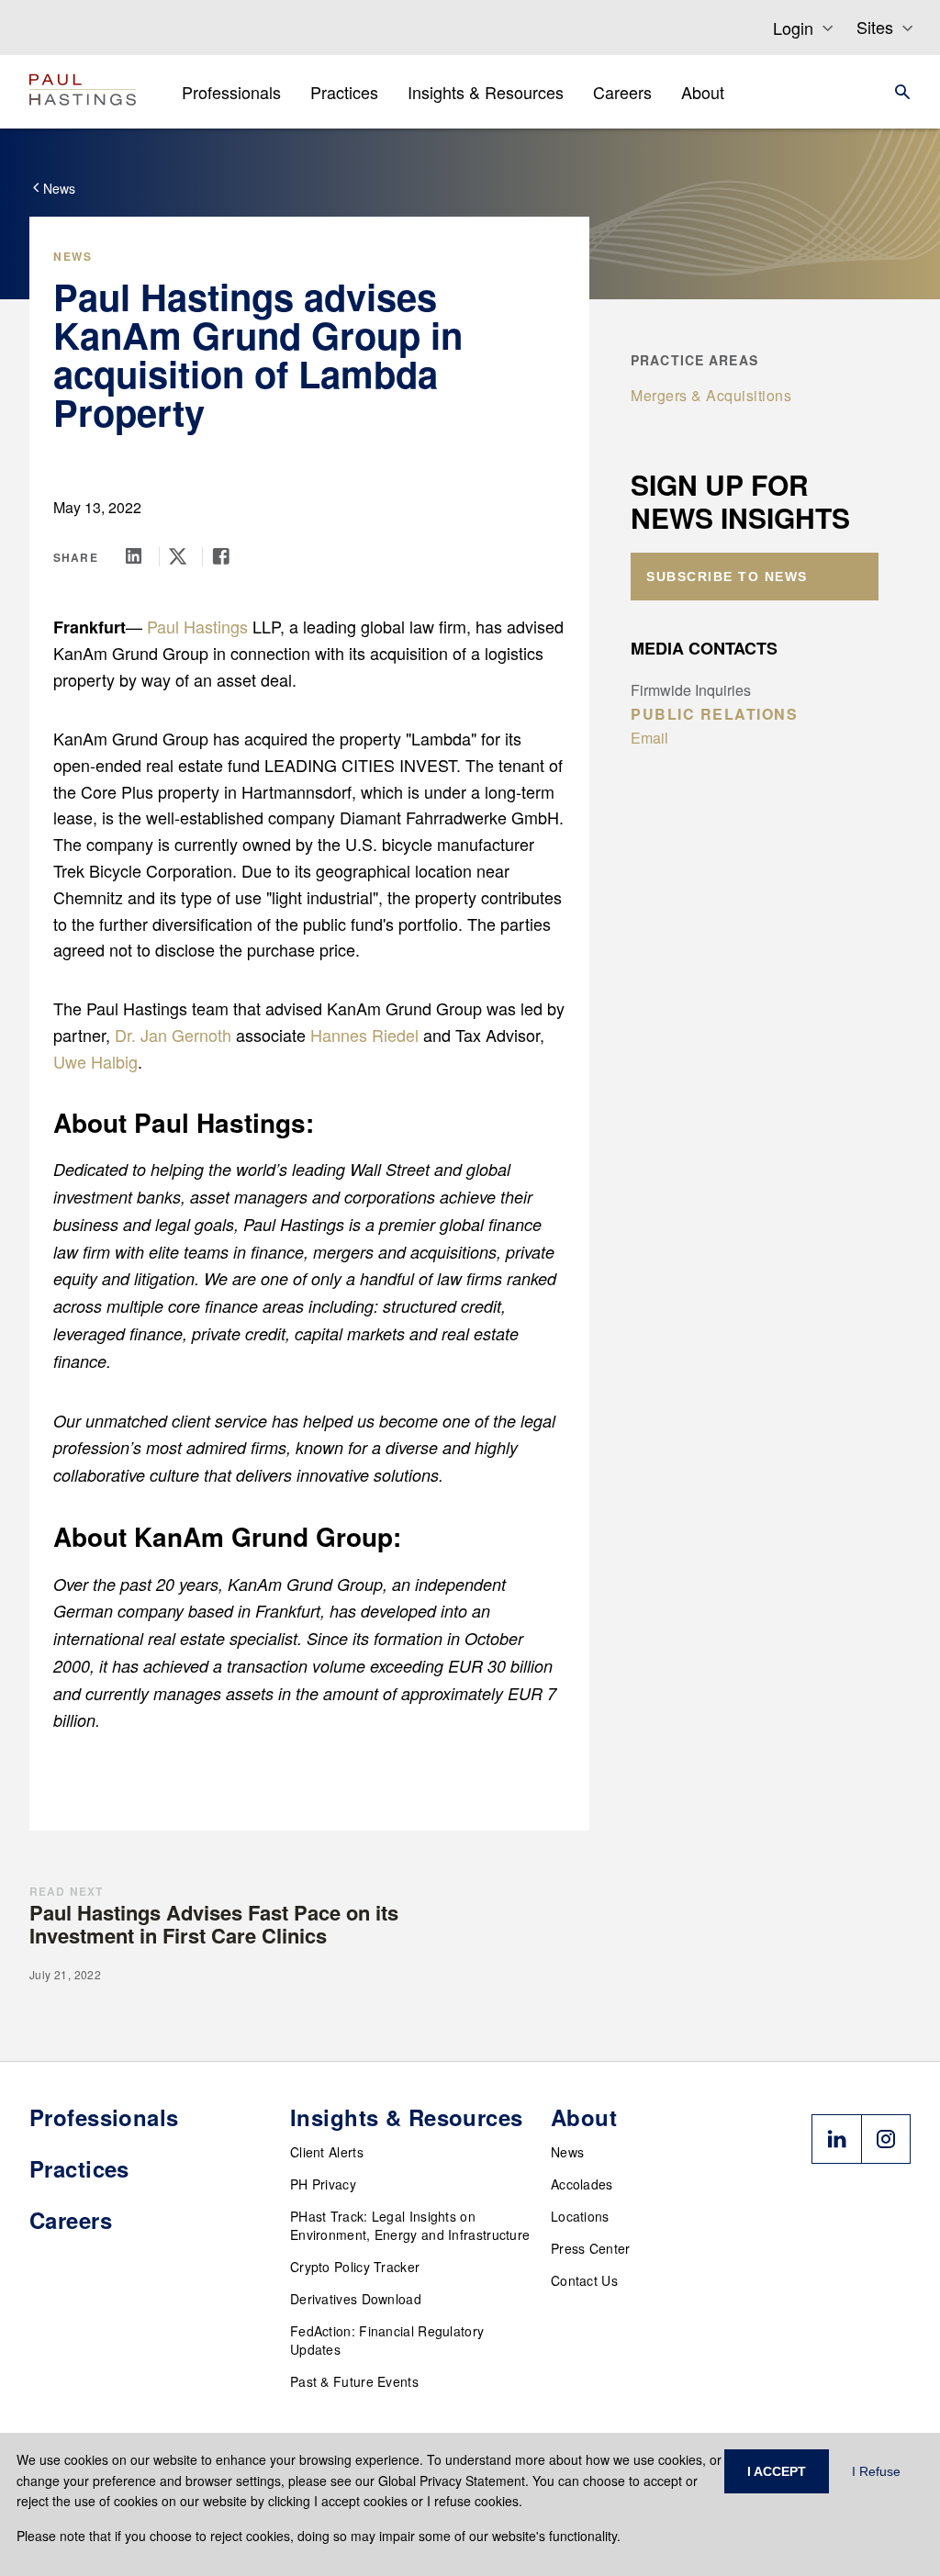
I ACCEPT (777, 2471)
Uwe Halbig (95, 1061)
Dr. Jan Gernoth (173, 1035)
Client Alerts (327, 2152)
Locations (580, 2216)
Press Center (591, 2248)
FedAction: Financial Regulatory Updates (387, 2340)
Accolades (582, 2184)
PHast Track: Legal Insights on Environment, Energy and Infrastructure (410, 2225)
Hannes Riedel (364, 1035)
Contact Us (584, 2280)
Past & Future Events (354, 2381)
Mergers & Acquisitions (711, 395)
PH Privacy (323, 2184)
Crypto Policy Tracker (355, 2267)
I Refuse (876, 2471)
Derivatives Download (356, 2299)
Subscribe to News (727, 577)
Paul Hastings (197, 626)
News (567, 2152)
